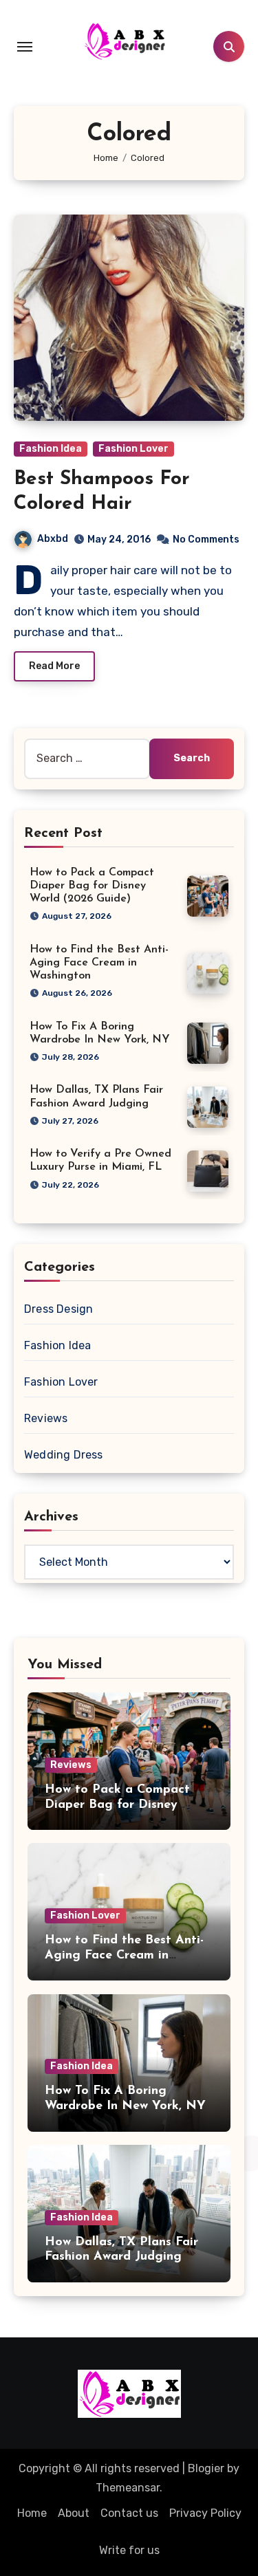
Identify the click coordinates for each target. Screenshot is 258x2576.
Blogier (206, 2468)
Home (32, 2513)
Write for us (129, 2550)
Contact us (129, 2513)
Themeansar (128, 2488)
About (74, 2513)
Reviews (46, 1418)
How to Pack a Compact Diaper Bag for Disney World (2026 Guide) (92, 886)
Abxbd (53, 539)
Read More (54, 666)
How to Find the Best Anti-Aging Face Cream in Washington (99, 963)
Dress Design (58, 1309)
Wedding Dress (64, 1455)
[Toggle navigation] (25, 47)
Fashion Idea (51, 449)
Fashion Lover (133, 449)
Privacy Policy (205, 2513)
